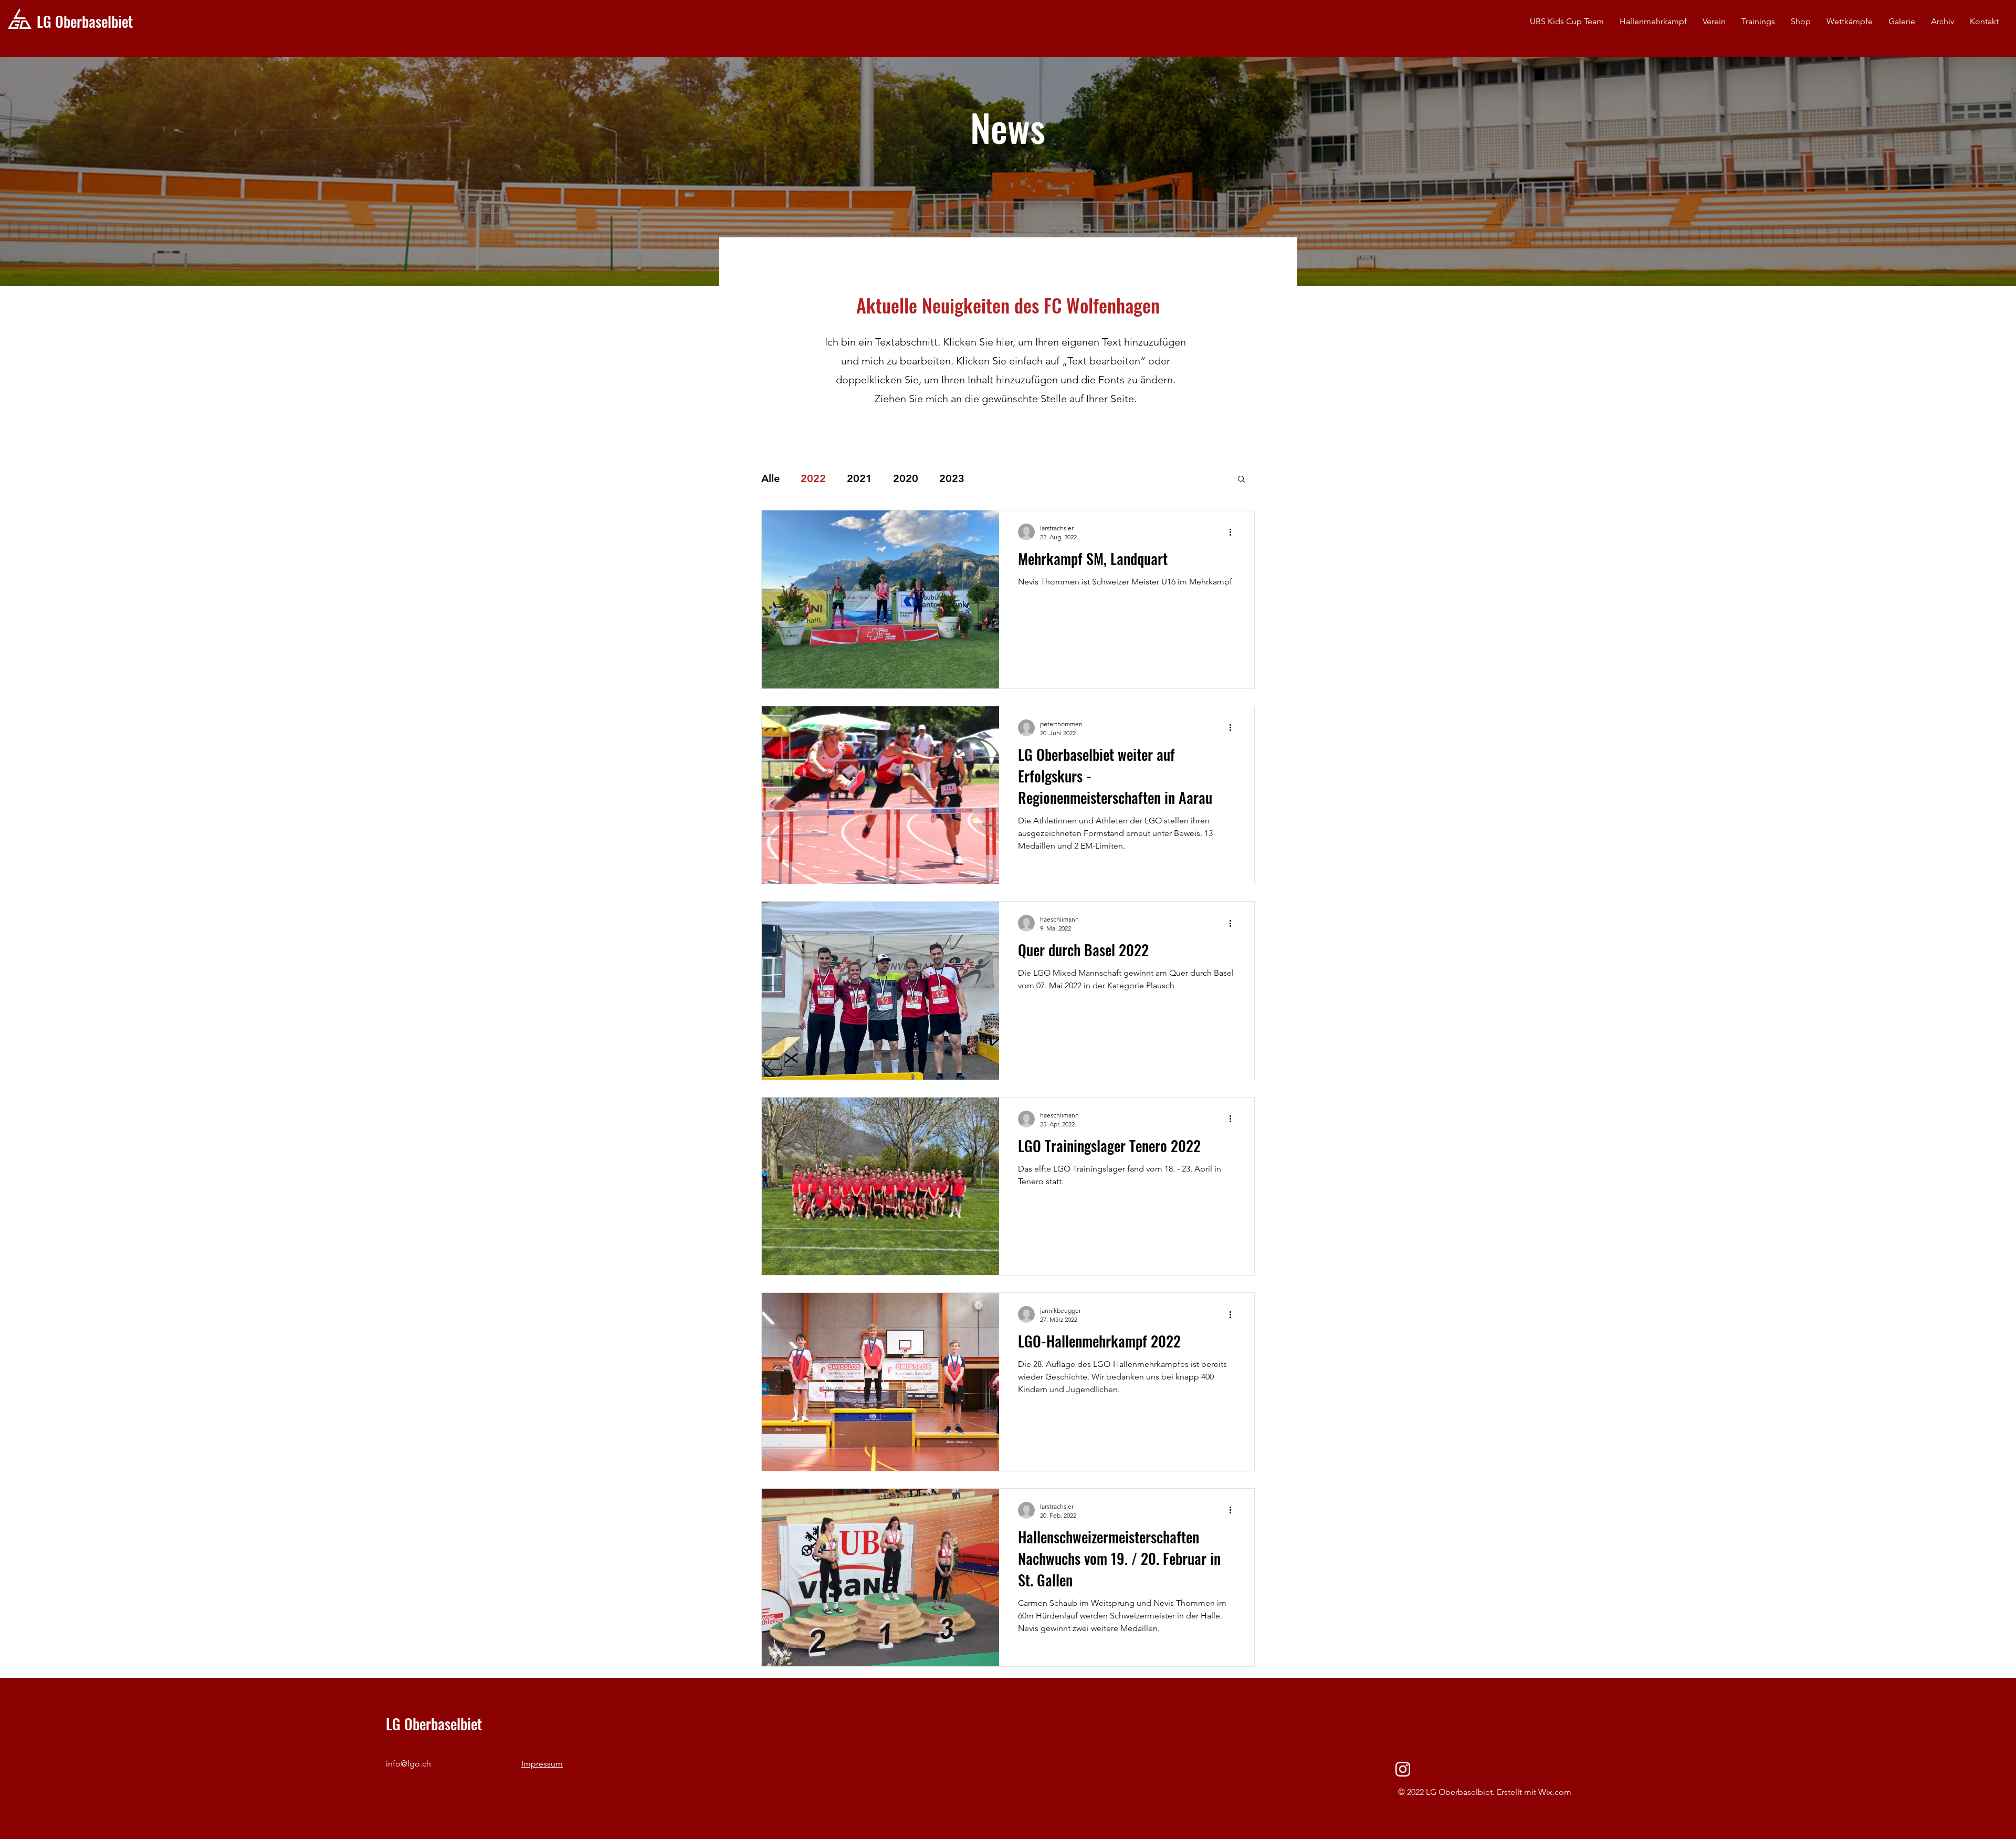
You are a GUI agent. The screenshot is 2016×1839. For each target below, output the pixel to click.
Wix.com (1555, 1792)
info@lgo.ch (408, 1764)
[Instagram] (1403, 1769)
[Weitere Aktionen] (1234, 532)
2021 (859, 478)
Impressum (542, 1764)
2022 (813, 478)
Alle (770, 478)
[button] (1714, 22)
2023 (952, 478)
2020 (906, 478)
